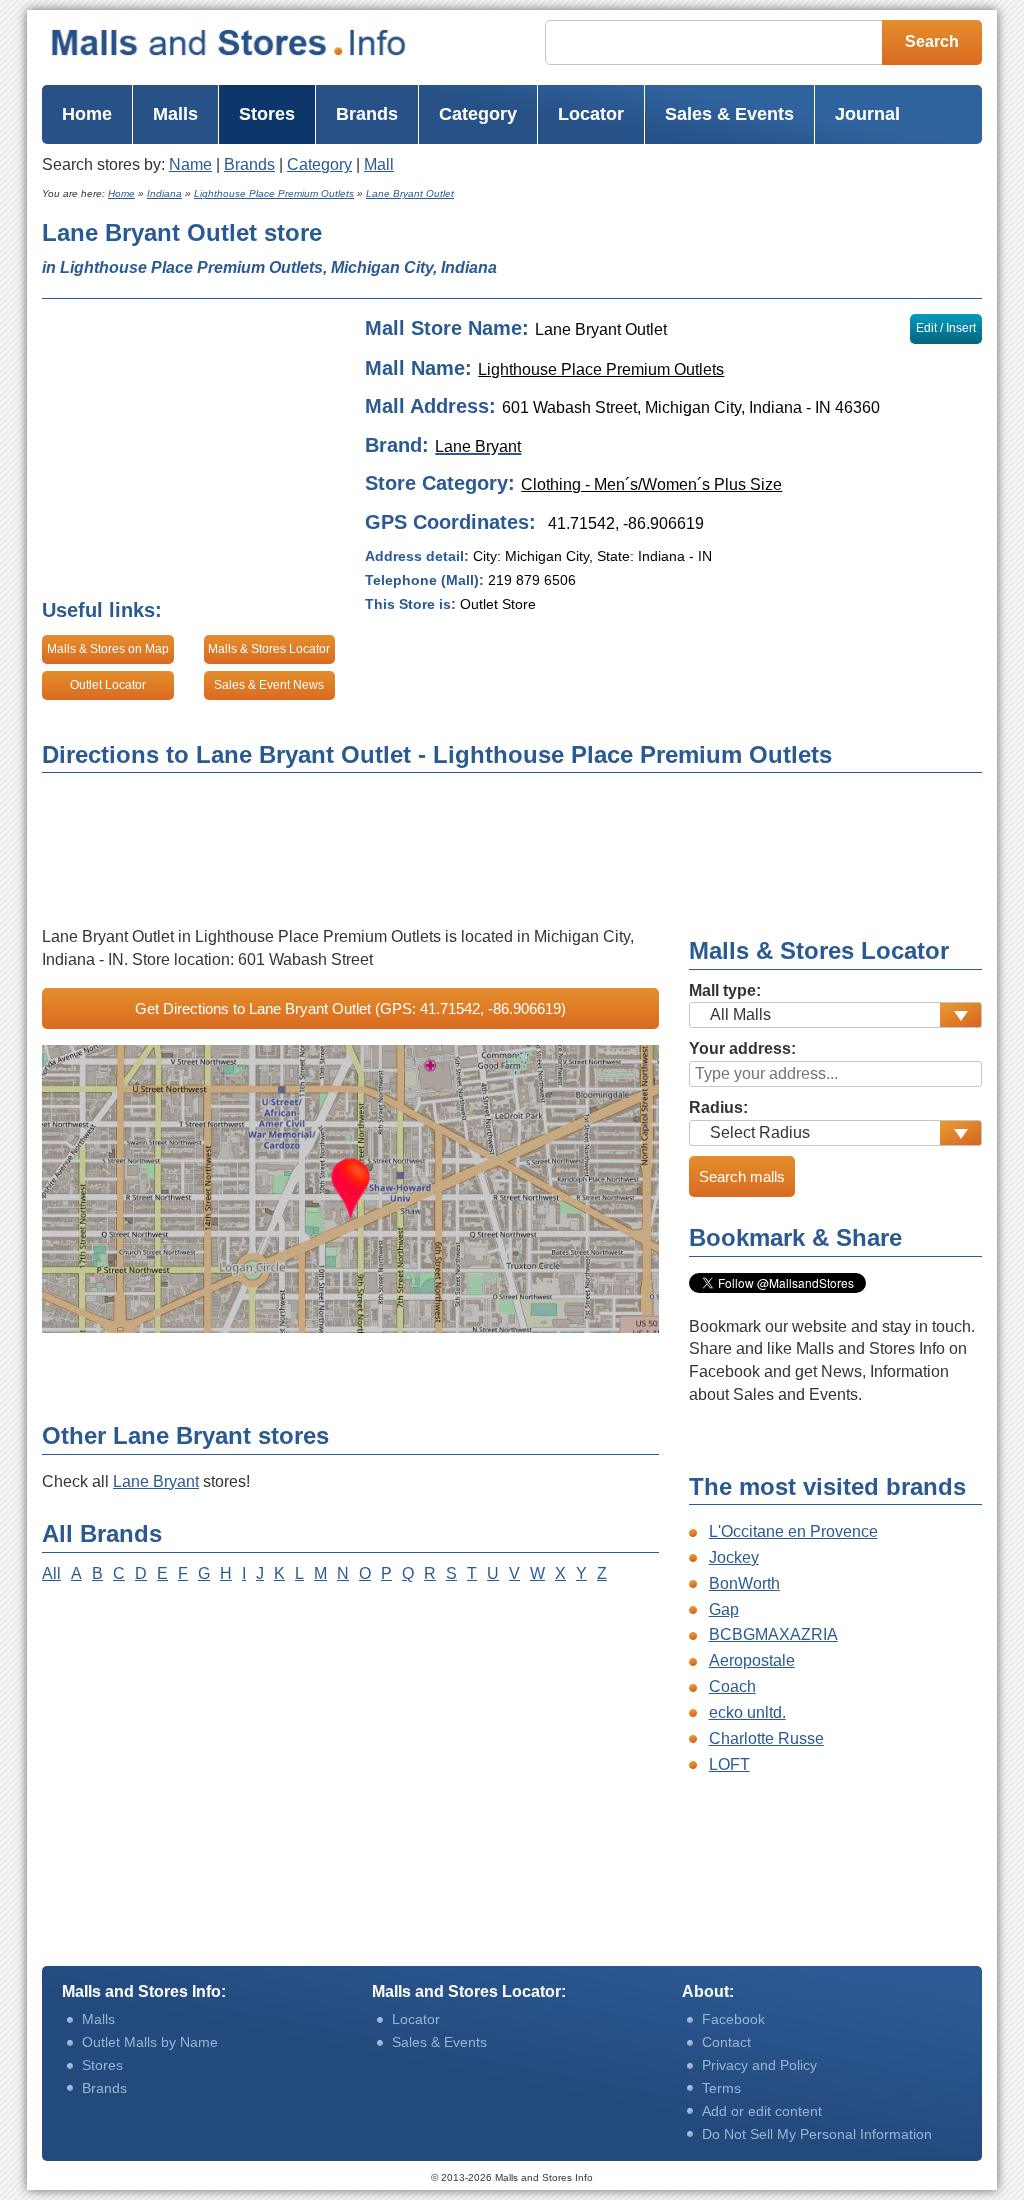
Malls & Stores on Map (108, 649)
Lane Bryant (156, 1481)
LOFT (729, 1764)
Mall (379, 164)
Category (319, 164)
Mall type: (725, 990)
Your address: (742, 1048)
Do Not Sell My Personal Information (817, 2134)
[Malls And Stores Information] (229, 42)
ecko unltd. (747, 1712)
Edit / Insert (946, 328)
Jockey (734, 1557)
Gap (724, 1609)
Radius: (718, 1107)
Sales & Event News (269, 685)
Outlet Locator (108, 685)
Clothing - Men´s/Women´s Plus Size (651, 484)
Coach (732, 1686)
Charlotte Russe (766, 1738)
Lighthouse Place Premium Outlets (601, 369)
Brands (249, 164)
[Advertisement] (761, 252)
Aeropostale (752, 1660)
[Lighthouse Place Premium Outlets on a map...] (350, 1189)
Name (190, 164)
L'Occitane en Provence (793, 1531)
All (51, 1573)
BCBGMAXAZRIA (773, 1634)
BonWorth (744, 1583)
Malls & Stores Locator (269, 649)
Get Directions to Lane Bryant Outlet (350, 1008)
